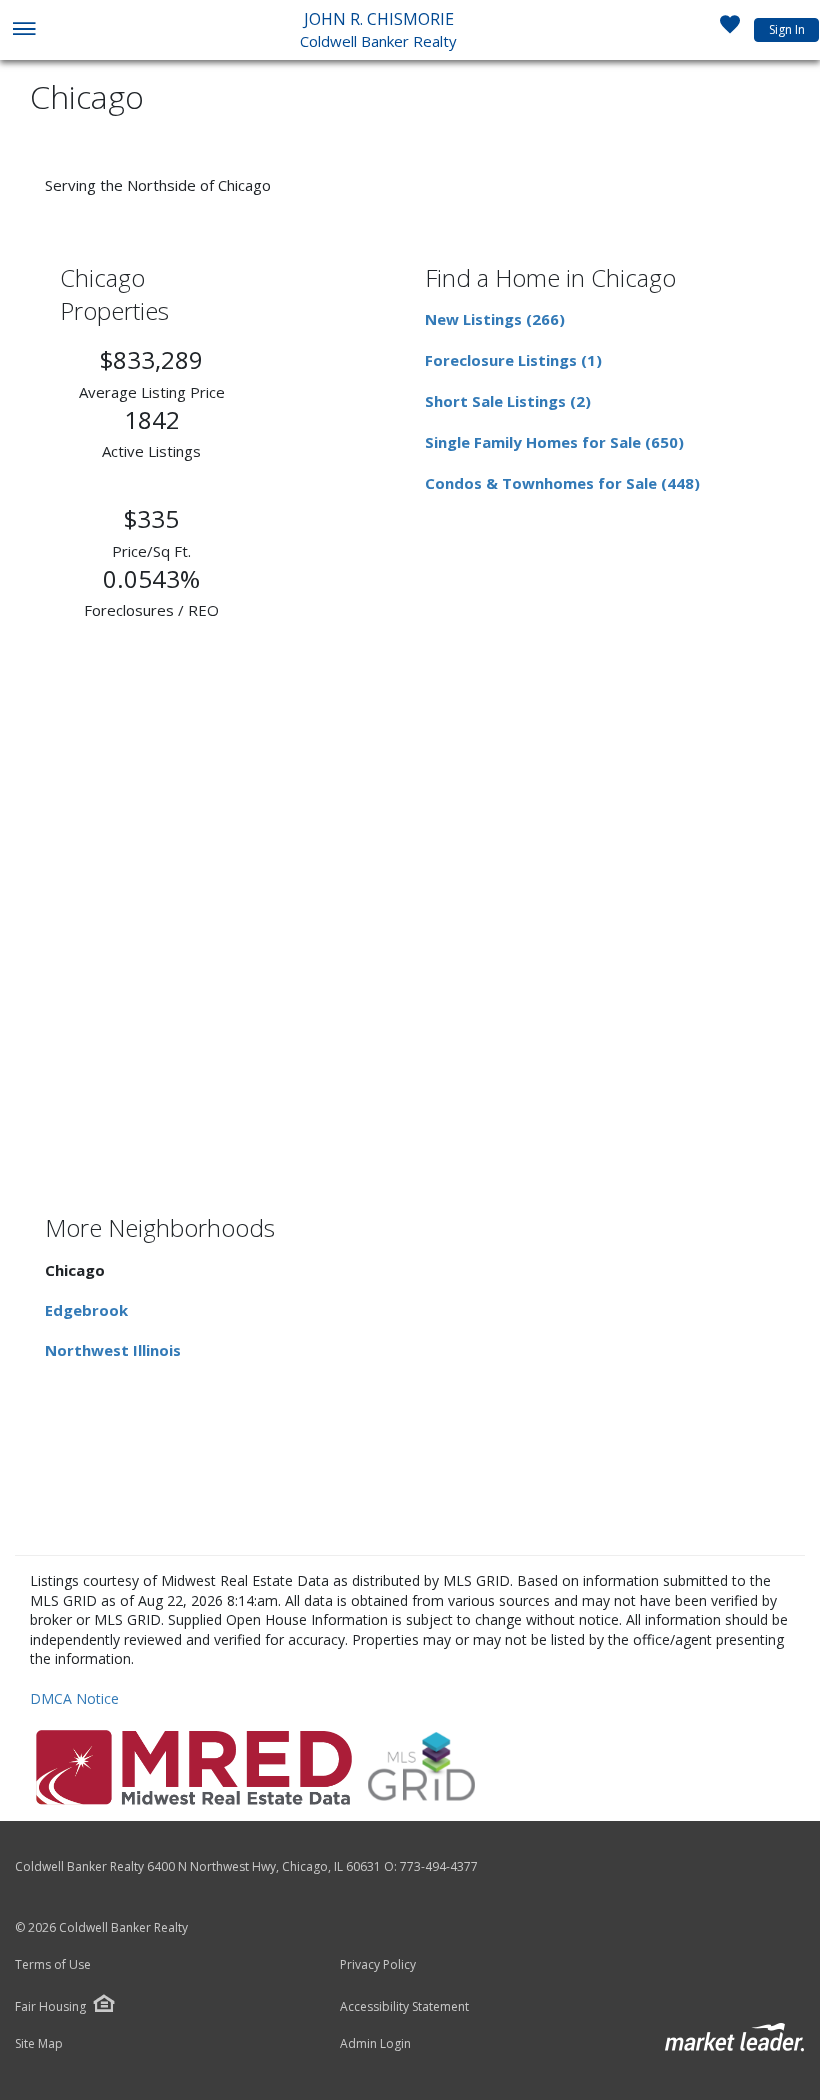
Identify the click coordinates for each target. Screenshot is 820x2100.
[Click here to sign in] (730, 30)
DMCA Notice (74, 1698)
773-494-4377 (439, 1866)
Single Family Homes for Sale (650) (554, 442)
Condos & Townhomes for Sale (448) (562, 483)
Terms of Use (53, 1965)
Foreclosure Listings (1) (513, 360)
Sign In (787, 29)
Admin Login (375, 2044)
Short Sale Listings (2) (508, 401)
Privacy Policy (378, 1965)
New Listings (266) (495, 319)
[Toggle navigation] (23, 30)
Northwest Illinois (113, 1350)
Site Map (39, 2044)
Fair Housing (50, 2006)
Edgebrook (86, 1310)
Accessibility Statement (404, 2007)
